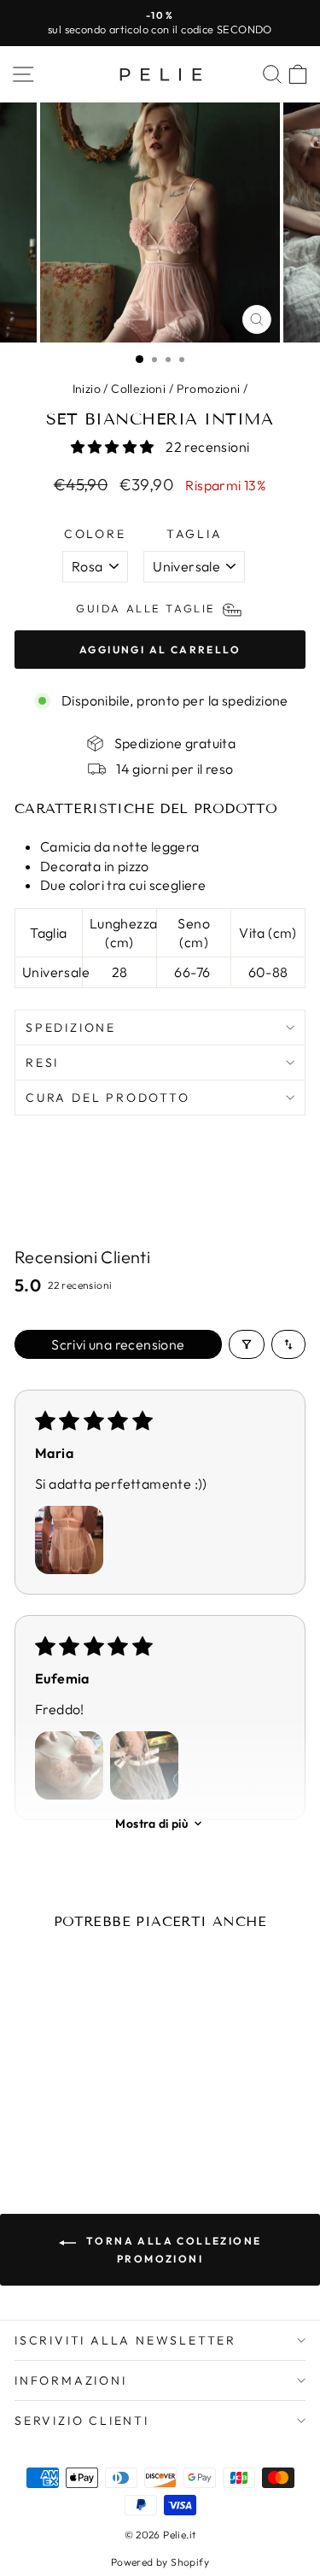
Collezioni (138, 389)
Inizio (87, 389)
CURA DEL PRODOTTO (108, 1098)
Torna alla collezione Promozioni (172, 2249)
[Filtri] (247, 1344)
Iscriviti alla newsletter (125, 2340)
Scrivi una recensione (118, 1344)
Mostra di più (151, 1824)
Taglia (195, 534)
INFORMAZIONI (71, 2380)
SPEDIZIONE (71, 1027)
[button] (114, 447)
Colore (95, 534)
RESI (42, 1063)
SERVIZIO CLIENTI (82, 2421)
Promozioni (209, 389)
